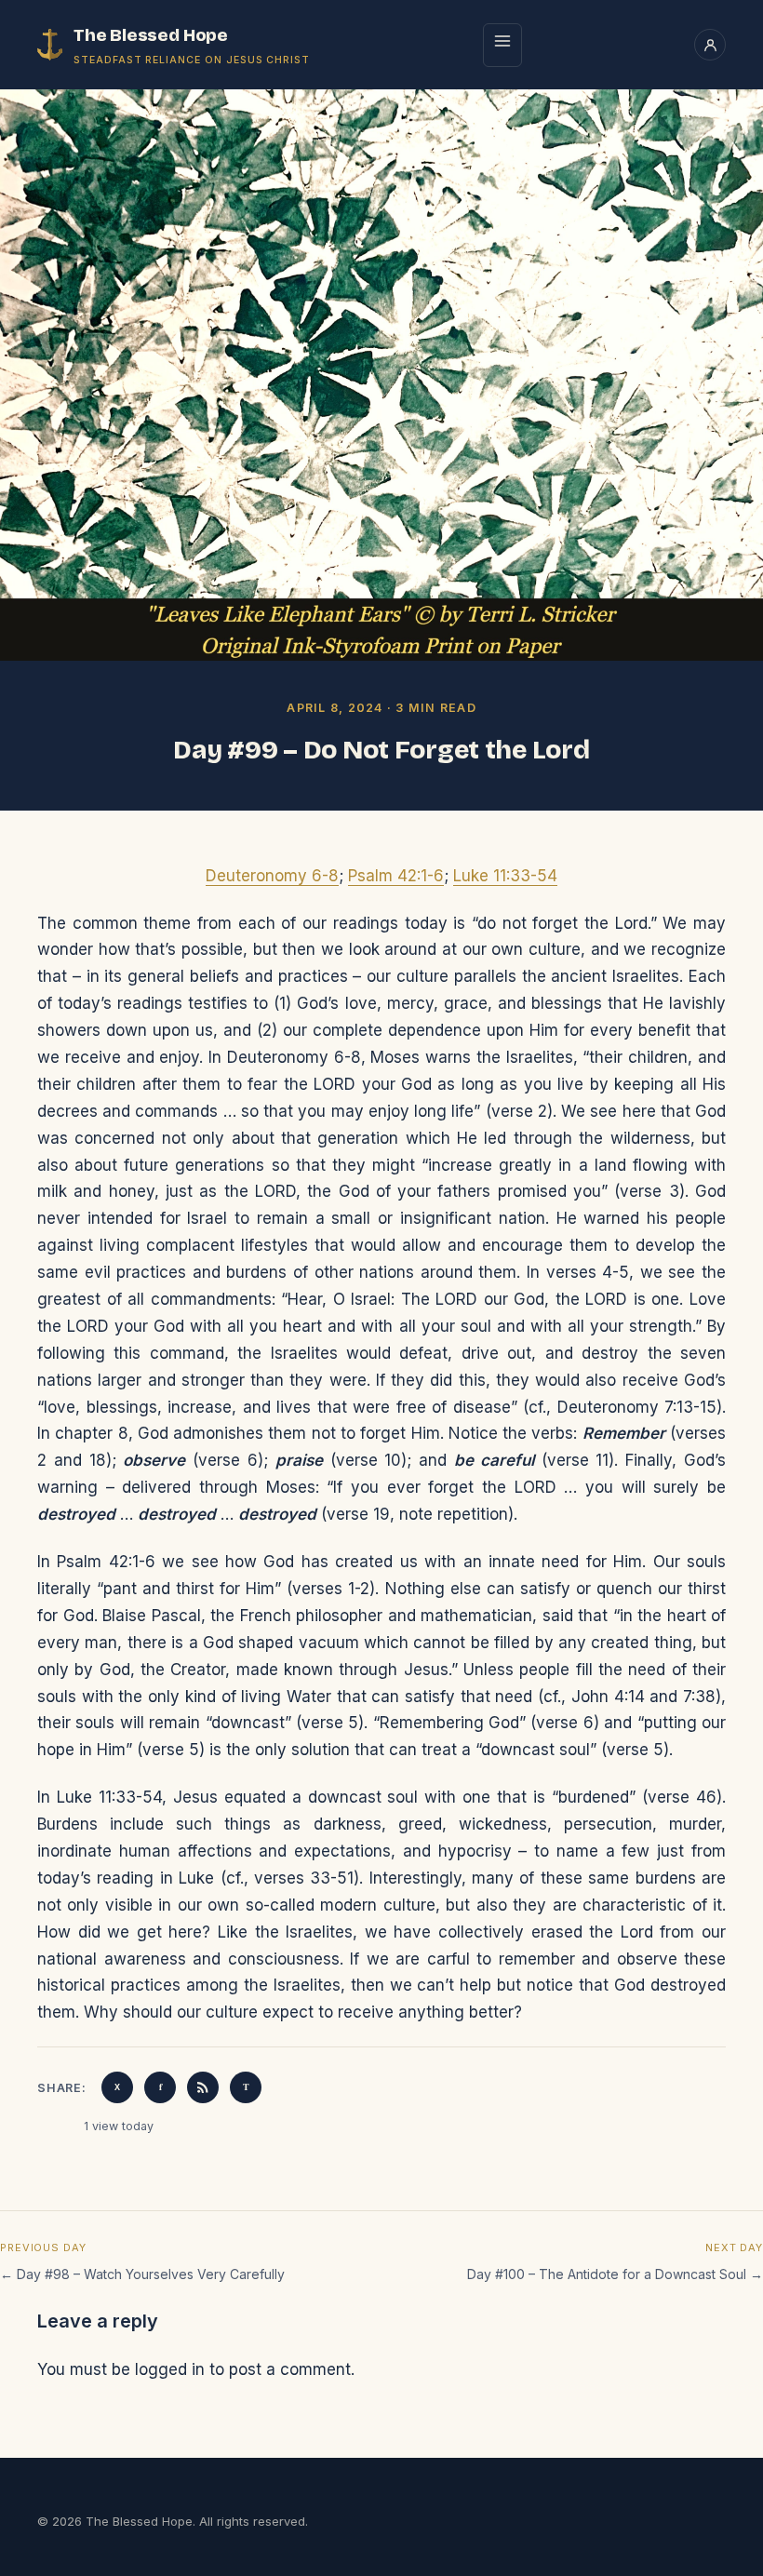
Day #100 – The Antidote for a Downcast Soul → (615, 2274)
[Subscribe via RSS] (203, 2087)
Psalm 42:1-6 (396, 876)
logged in (170, 2369)
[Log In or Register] (710, 45)
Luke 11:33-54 (505, 876)
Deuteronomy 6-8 (272, 876)
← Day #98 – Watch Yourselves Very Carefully (142, 2274)
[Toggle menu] (502, 45)
